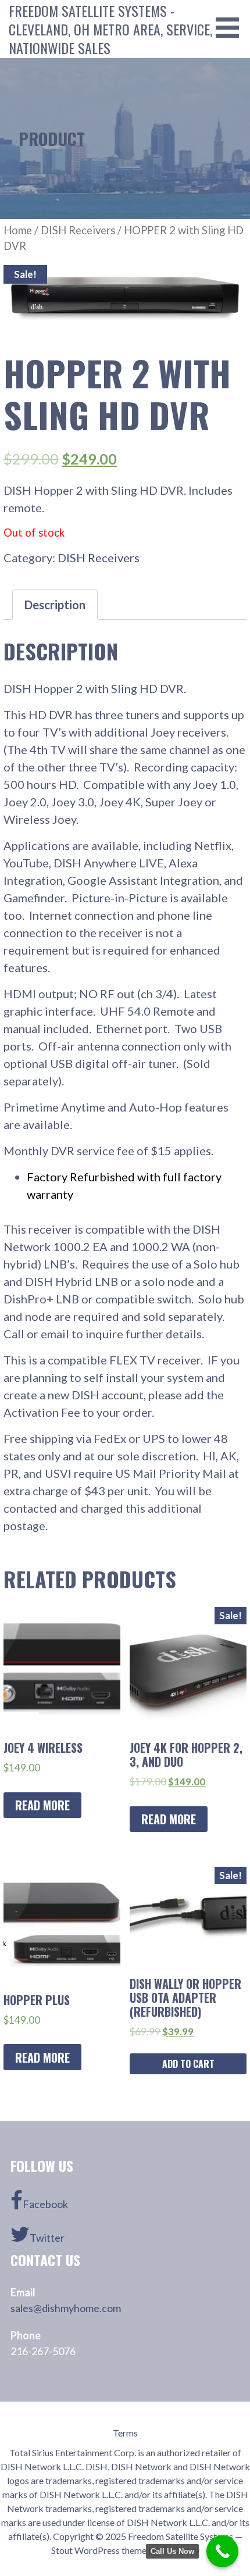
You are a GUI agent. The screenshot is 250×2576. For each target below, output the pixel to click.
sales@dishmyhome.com (66, 2308)
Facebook (45, 2204)
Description (55, 605)
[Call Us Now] (222, 2551)
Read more (42, 1805)
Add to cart (188, 2064)
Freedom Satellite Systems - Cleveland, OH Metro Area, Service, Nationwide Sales (110, 29)
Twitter (47, 2238)
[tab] (55, 605)
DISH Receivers (78, 230)
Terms (125, 2433)
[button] (231, 28)
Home (18, 230)
